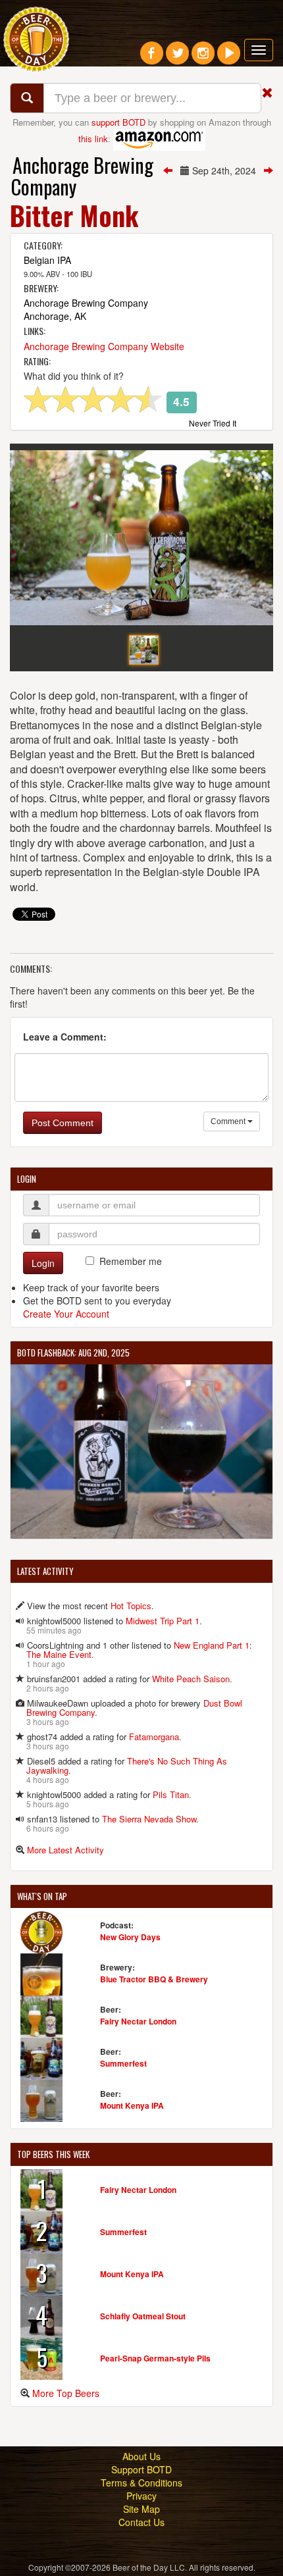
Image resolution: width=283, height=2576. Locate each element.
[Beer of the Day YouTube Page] (229, 58)
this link (93, 138)
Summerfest (123, 2063)
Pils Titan (171, 1794)
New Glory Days (130, 1937)
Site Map (141, 2509)
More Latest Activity (65, 1850)
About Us (141, 2456)
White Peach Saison (191, 1679)
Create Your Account (66, 1314)
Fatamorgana (154, 1737)
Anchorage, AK (55, 316)
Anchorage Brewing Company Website (104, 346)
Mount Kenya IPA (132, 2105)
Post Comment (63, 1123)
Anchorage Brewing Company (82, 176)
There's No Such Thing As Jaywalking (127, 1765)
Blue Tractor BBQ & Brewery (154, 1979)
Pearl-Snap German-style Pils (155, 2358)
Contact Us (141, 2522)
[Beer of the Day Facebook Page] (152, 58)
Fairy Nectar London (138, 2021)
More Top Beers (66, 2393)
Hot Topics (131, 1606)
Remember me (131, 1261)
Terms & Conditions (141, 2483)
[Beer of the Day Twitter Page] (177, 58)
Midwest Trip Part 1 (163, 1621)
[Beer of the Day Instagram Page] (203, 58)
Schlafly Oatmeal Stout (143, 2316)
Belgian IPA (47, 260)
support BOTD (118, 122)
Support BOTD (141, 2469)
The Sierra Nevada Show (149, 1819)
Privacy (141, 2496)
